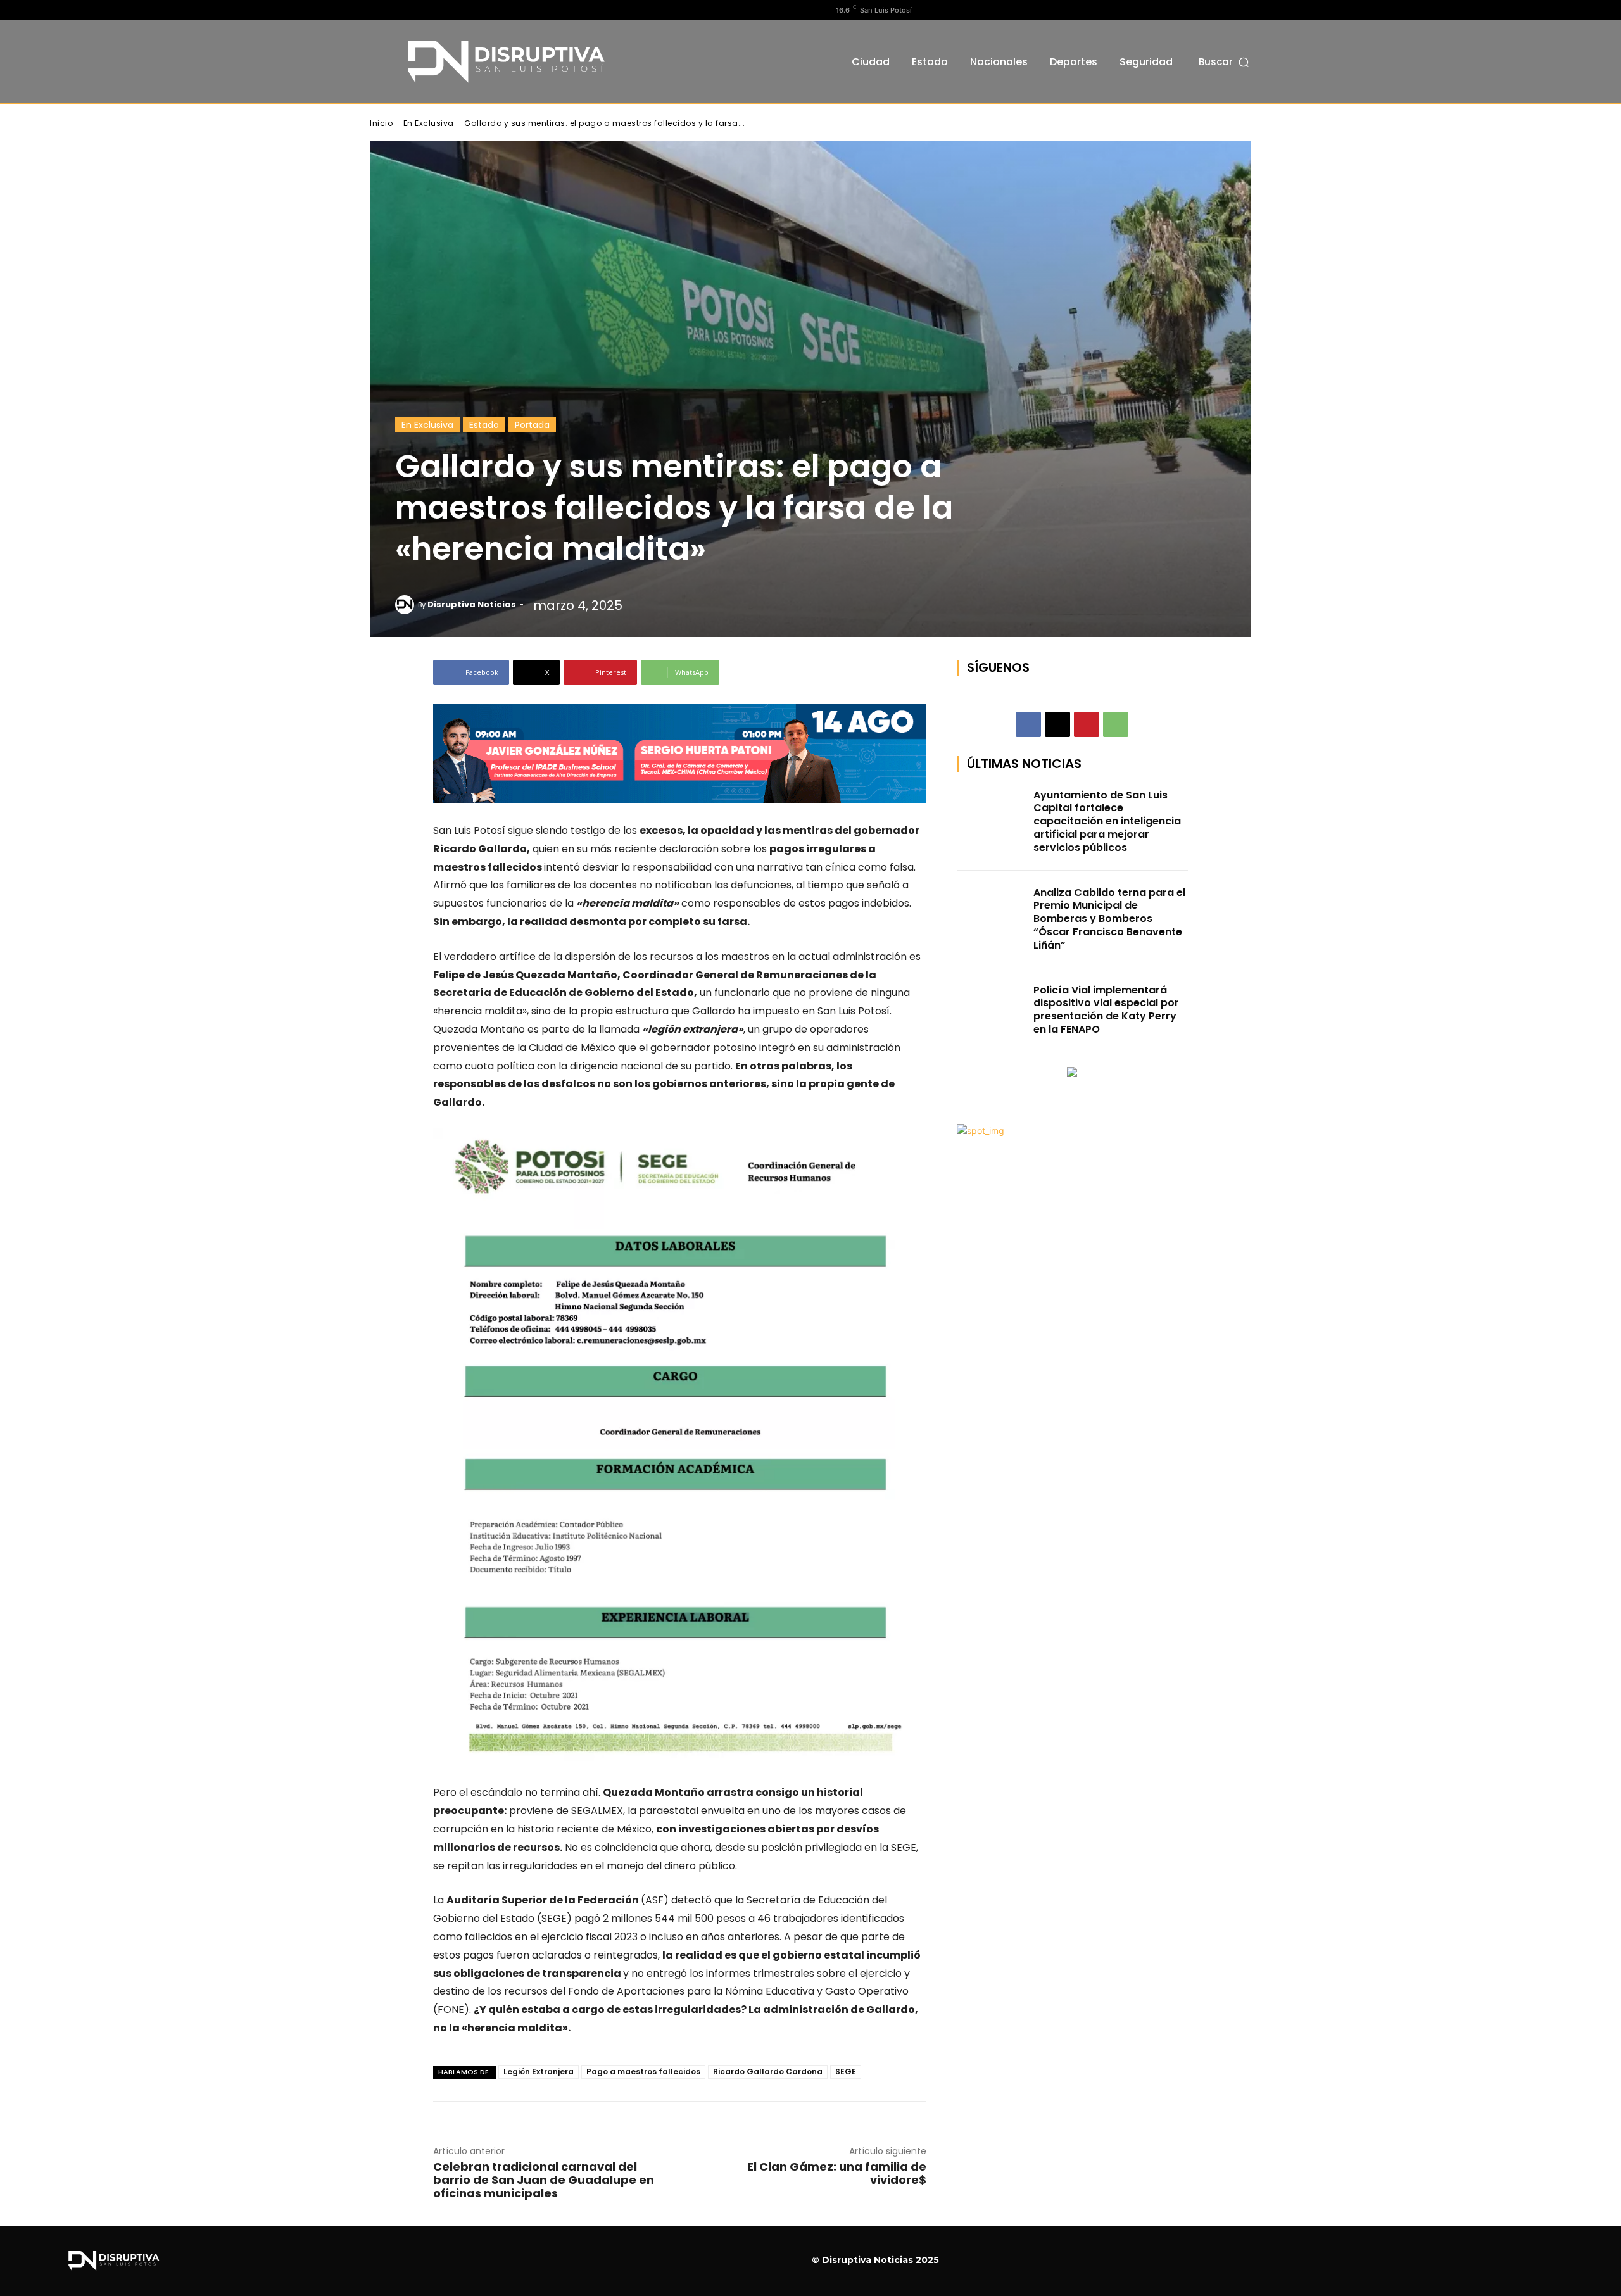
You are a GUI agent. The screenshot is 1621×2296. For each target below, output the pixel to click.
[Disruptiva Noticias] (407, 605)
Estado (484, 425)
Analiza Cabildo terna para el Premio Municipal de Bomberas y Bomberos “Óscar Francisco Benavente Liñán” (1109, 919)
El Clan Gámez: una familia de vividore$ (837, 2173)
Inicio (381, 123)
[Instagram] (397, 10)
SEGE (846, 2072)
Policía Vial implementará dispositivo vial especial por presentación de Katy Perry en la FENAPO (1106, 1010)
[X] (417, 10)
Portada (532, 425)
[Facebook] (377, 10)
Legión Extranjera (539, 2072)
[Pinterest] (1087, 724)
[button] (1225, 62)
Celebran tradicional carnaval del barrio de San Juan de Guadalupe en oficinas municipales (544, 2180)
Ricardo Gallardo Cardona (768, 2072)
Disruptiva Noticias (472, 604)
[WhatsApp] (1116, 724)
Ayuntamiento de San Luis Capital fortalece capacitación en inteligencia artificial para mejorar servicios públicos (1107, 821)
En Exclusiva (429, 123)
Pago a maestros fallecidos (643, 2072)
